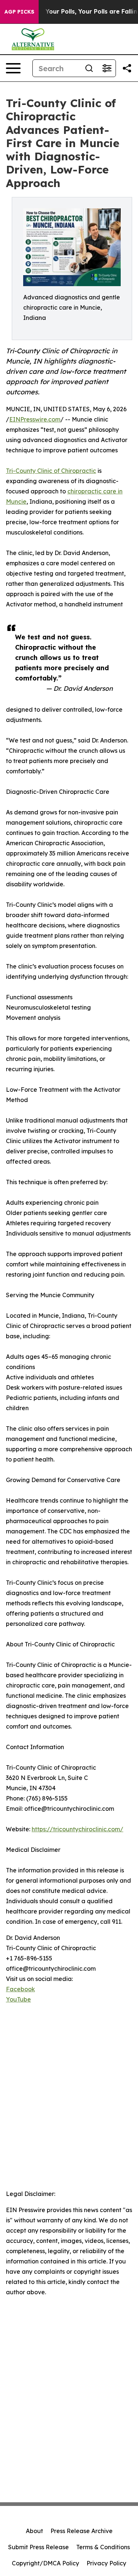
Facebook (20, 1989)
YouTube (18, 1999)
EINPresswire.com (35, 419)
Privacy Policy (106, 2563)
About (34, 2531)
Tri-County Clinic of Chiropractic (51, 471)
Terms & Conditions (103, 2547)
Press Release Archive (82, 2531)
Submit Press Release (38, 2547)
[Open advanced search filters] (107, 68)
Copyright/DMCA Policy (45, 2563)
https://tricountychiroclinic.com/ (77, 1829)
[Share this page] (127, 68)
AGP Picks (19, 12)
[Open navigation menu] (13, 68)
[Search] (89, 68)
